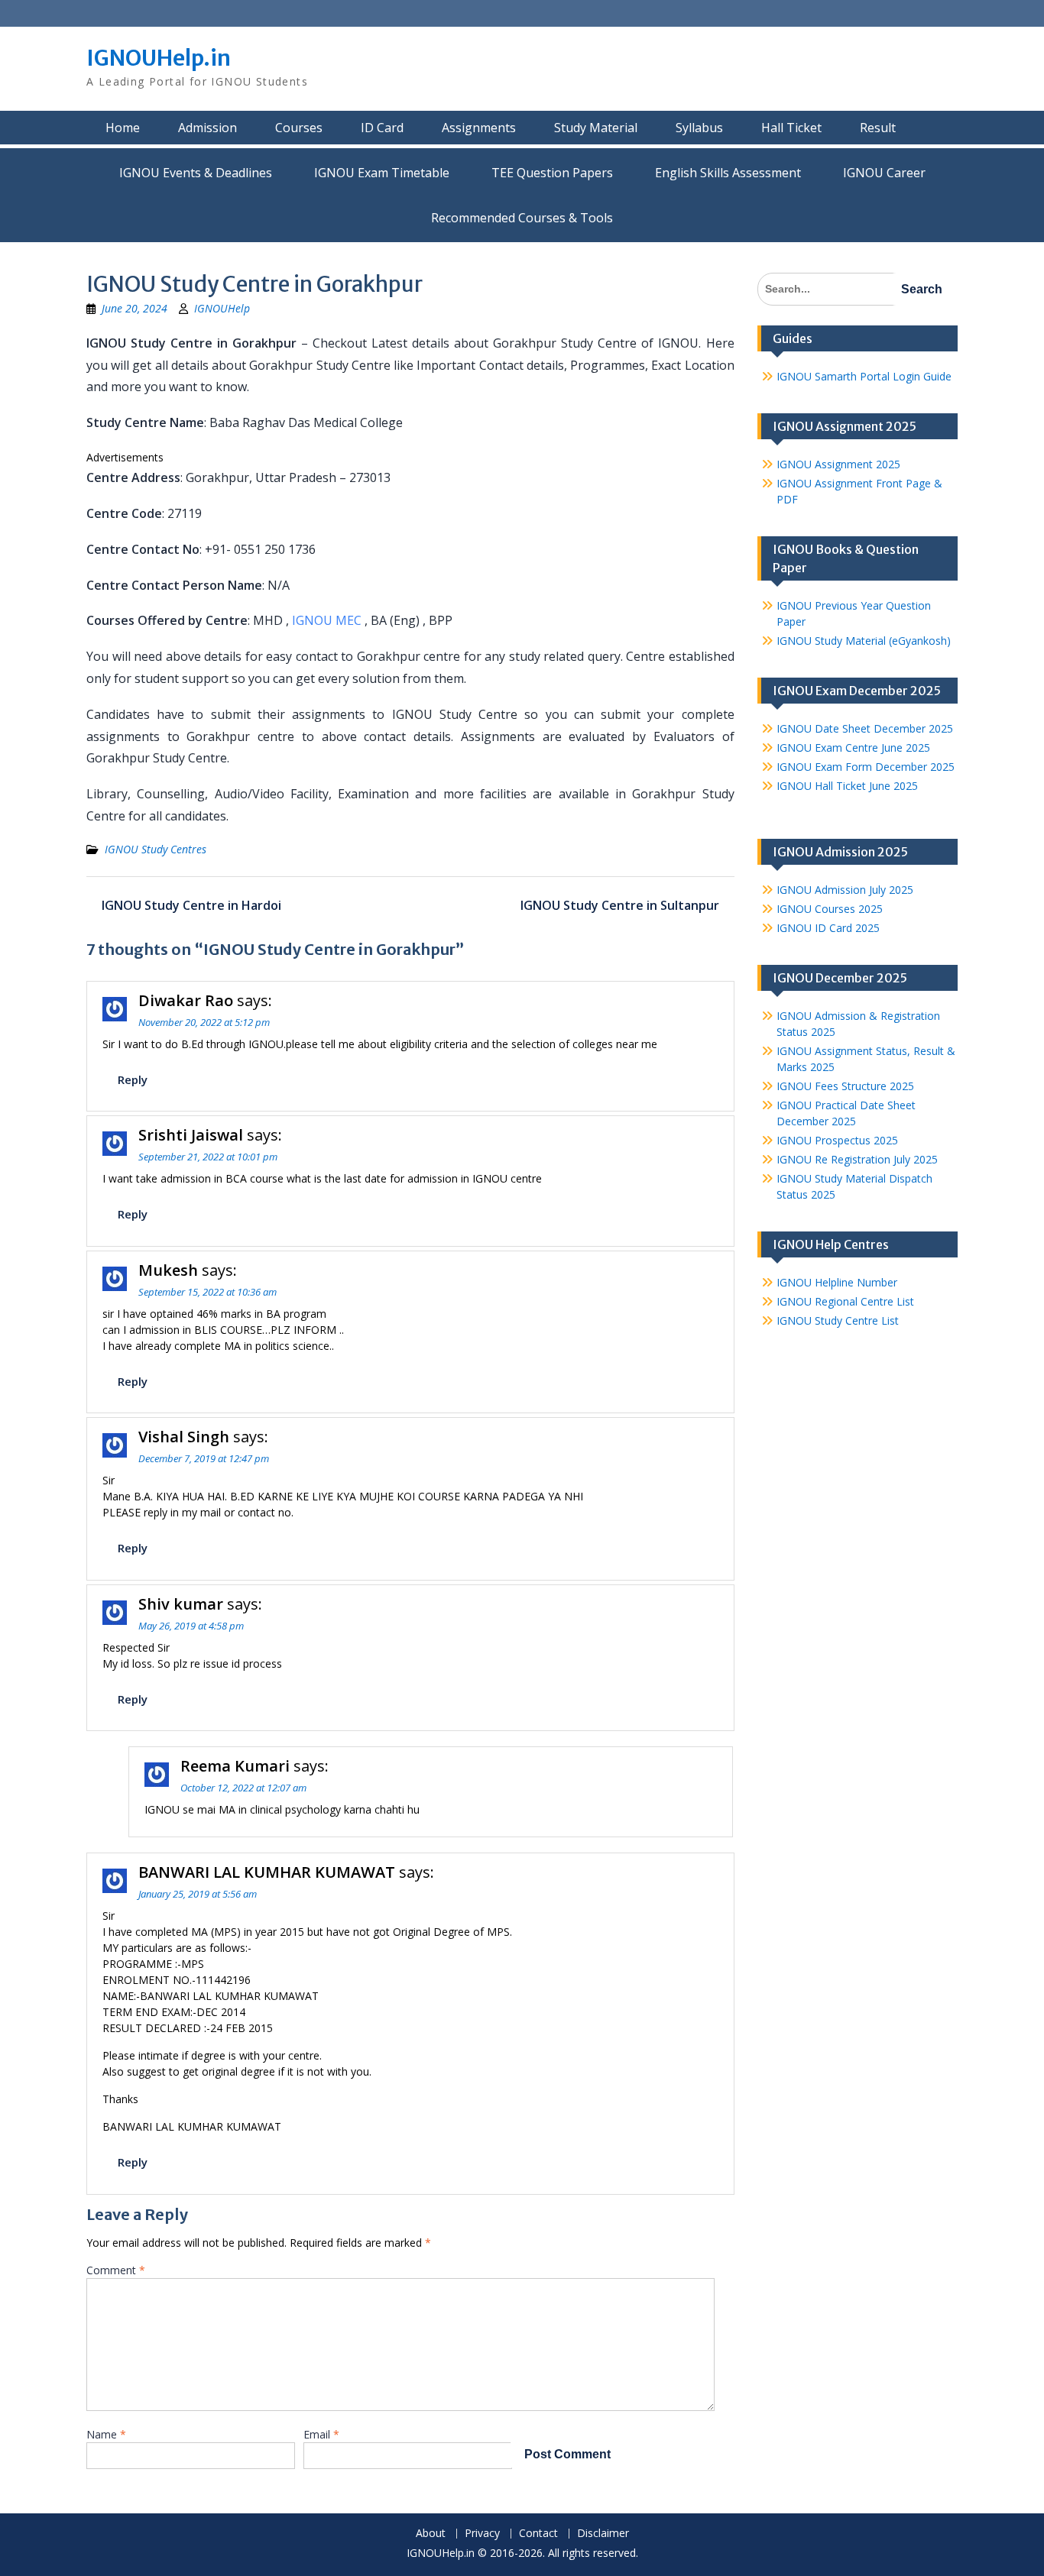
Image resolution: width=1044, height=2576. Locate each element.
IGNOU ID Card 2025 (828, 928)
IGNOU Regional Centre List (845, 1301)
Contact (538, 2534)
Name (106, 2434)
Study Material (596, 128)
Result (878, 128)
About (431, 2534)
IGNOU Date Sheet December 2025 (865, 728)
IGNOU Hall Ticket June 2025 (847, 786)
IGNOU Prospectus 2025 (837, 1140)
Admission (208, 128)
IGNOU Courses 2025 (830, 909)
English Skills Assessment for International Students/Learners (728, 173)
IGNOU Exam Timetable (382, 173)
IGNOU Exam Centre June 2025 (853, 748)
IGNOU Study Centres (156, 849)
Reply (133, 1079)
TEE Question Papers (552, 173)
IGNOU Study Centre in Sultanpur (620, 905)
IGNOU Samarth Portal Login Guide (864, 376)
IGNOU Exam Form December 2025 (866, 767)
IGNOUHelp (222, 308)
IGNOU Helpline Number (837, 1282)
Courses (299, 128)
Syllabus (699, 128)
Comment (116, 2270)
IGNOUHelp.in (159, 58)
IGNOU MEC (327, 620)
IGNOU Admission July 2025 (845, 890)
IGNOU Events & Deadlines (196, 173)
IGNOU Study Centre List (838, 1320)
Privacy (482, 2534)
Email (321, 2434)
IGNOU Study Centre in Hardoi (191, 905)
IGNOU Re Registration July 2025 (857, 1159)
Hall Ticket (791, 128)
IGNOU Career (884, 173)
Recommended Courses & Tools (522, 218)
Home (123, 128)
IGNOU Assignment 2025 (838, 464)
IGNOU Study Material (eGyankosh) (864, 641)
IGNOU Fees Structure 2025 (845, 1086)
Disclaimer (603, 2534)
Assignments (479, 128)
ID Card (382, 128)
